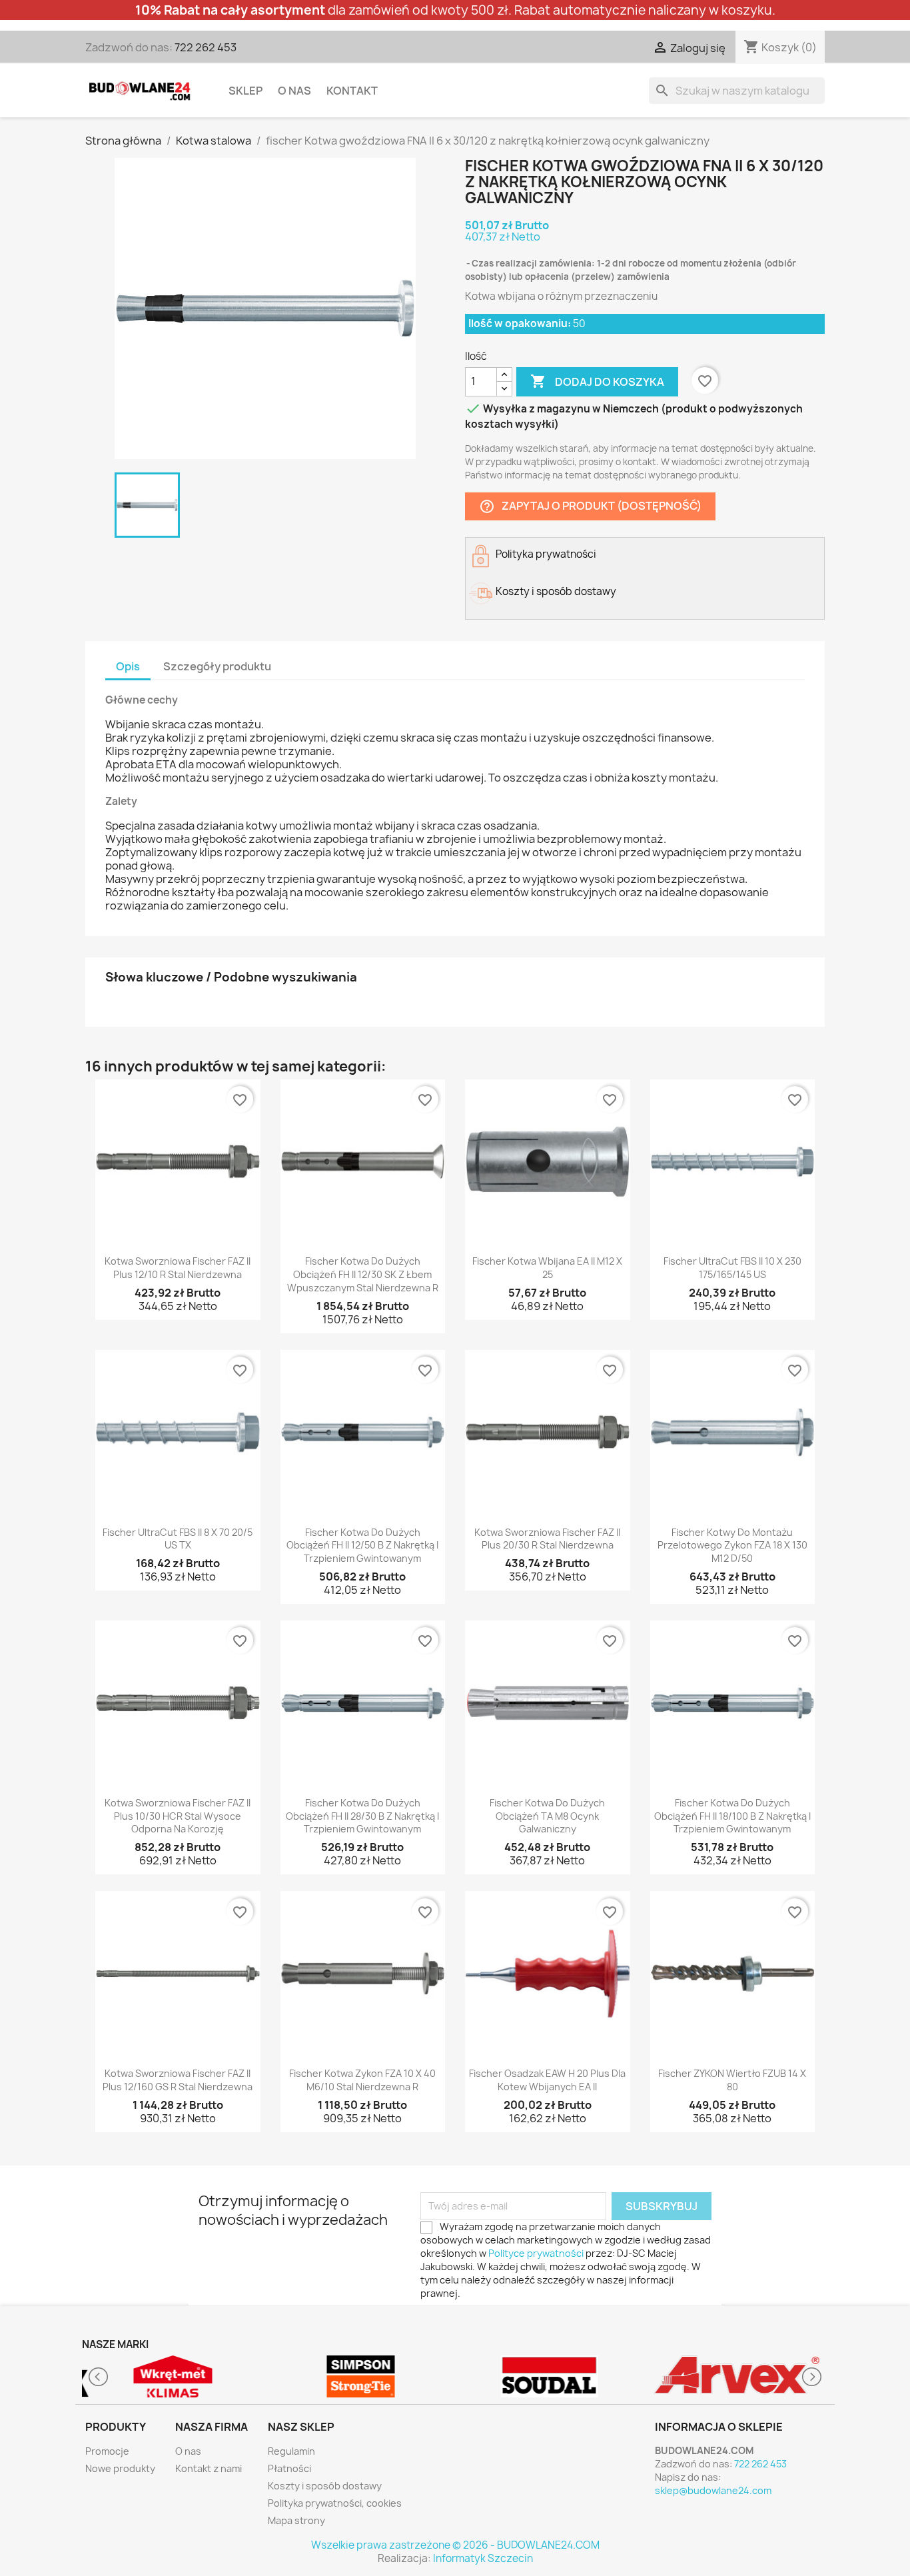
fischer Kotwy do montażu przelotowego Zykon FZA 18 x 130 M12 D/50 (732, 1546)
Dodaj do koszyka (597, 381)
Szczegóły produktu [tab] (217, 666)
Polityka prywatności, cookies (335, 2503)
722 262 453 (206, 47)
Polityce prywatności (536, 2253)
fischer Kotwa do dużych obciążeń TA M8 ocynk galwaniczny (547, 1816)
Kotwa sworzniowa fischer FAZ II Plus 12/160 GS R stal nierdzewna (178, 2080)
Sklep (245, 91)
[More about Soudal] (549, 2376)
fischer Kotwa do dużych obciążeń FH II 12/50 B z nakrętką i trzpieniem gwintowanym (362, 1546)
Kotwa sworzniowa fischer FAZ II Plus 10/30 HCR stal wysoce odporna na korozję (178, 1816)
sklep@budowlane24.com (713, 2490)
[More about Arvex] (738, 2376)
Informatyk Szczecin (483, 2558)
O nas (294, 91)
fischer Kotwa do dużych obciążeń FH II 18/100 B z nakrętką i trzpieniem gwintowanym (732, 1816)
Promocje (107, 2451)
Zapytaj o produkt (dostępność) (590, 506)
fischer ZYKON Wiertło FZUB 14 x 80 (732, 2080)
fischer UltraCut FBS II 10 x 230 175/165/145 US (732, 1268)
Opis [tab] (128, 666)
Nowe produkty (120, 2468)
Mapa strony (296, 2520)
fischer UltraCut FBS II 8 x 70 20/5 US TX (178, 1539)
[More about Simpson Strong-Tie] (361, 2376)
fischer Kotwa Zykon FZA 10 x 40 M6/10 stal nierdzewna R (362, 2080)
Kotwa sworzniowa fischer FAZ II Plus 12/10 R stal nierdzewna (178, 1268)
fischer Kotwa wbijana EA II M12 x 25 (547, 1268)
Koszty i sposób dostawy (325, 2486)
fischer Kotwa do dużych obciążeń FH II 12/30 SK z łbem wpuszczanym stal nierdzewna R (363, 1274)
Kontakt (352, 91)
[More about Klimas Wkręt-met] (173, 2376)
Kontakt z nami (209, 2468)
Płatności (289, 2468)
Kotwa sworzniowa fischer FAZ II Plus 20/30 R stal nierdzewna (547, 1539)
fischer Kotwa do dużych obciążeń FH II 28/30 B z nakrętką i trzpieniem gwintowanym (362, 1816)
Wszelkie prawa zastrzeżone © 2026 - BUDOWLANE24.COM (455, 2545)
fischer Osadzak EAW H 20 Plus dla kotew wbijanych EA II (547, 2080)
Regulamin (291, 2451)
